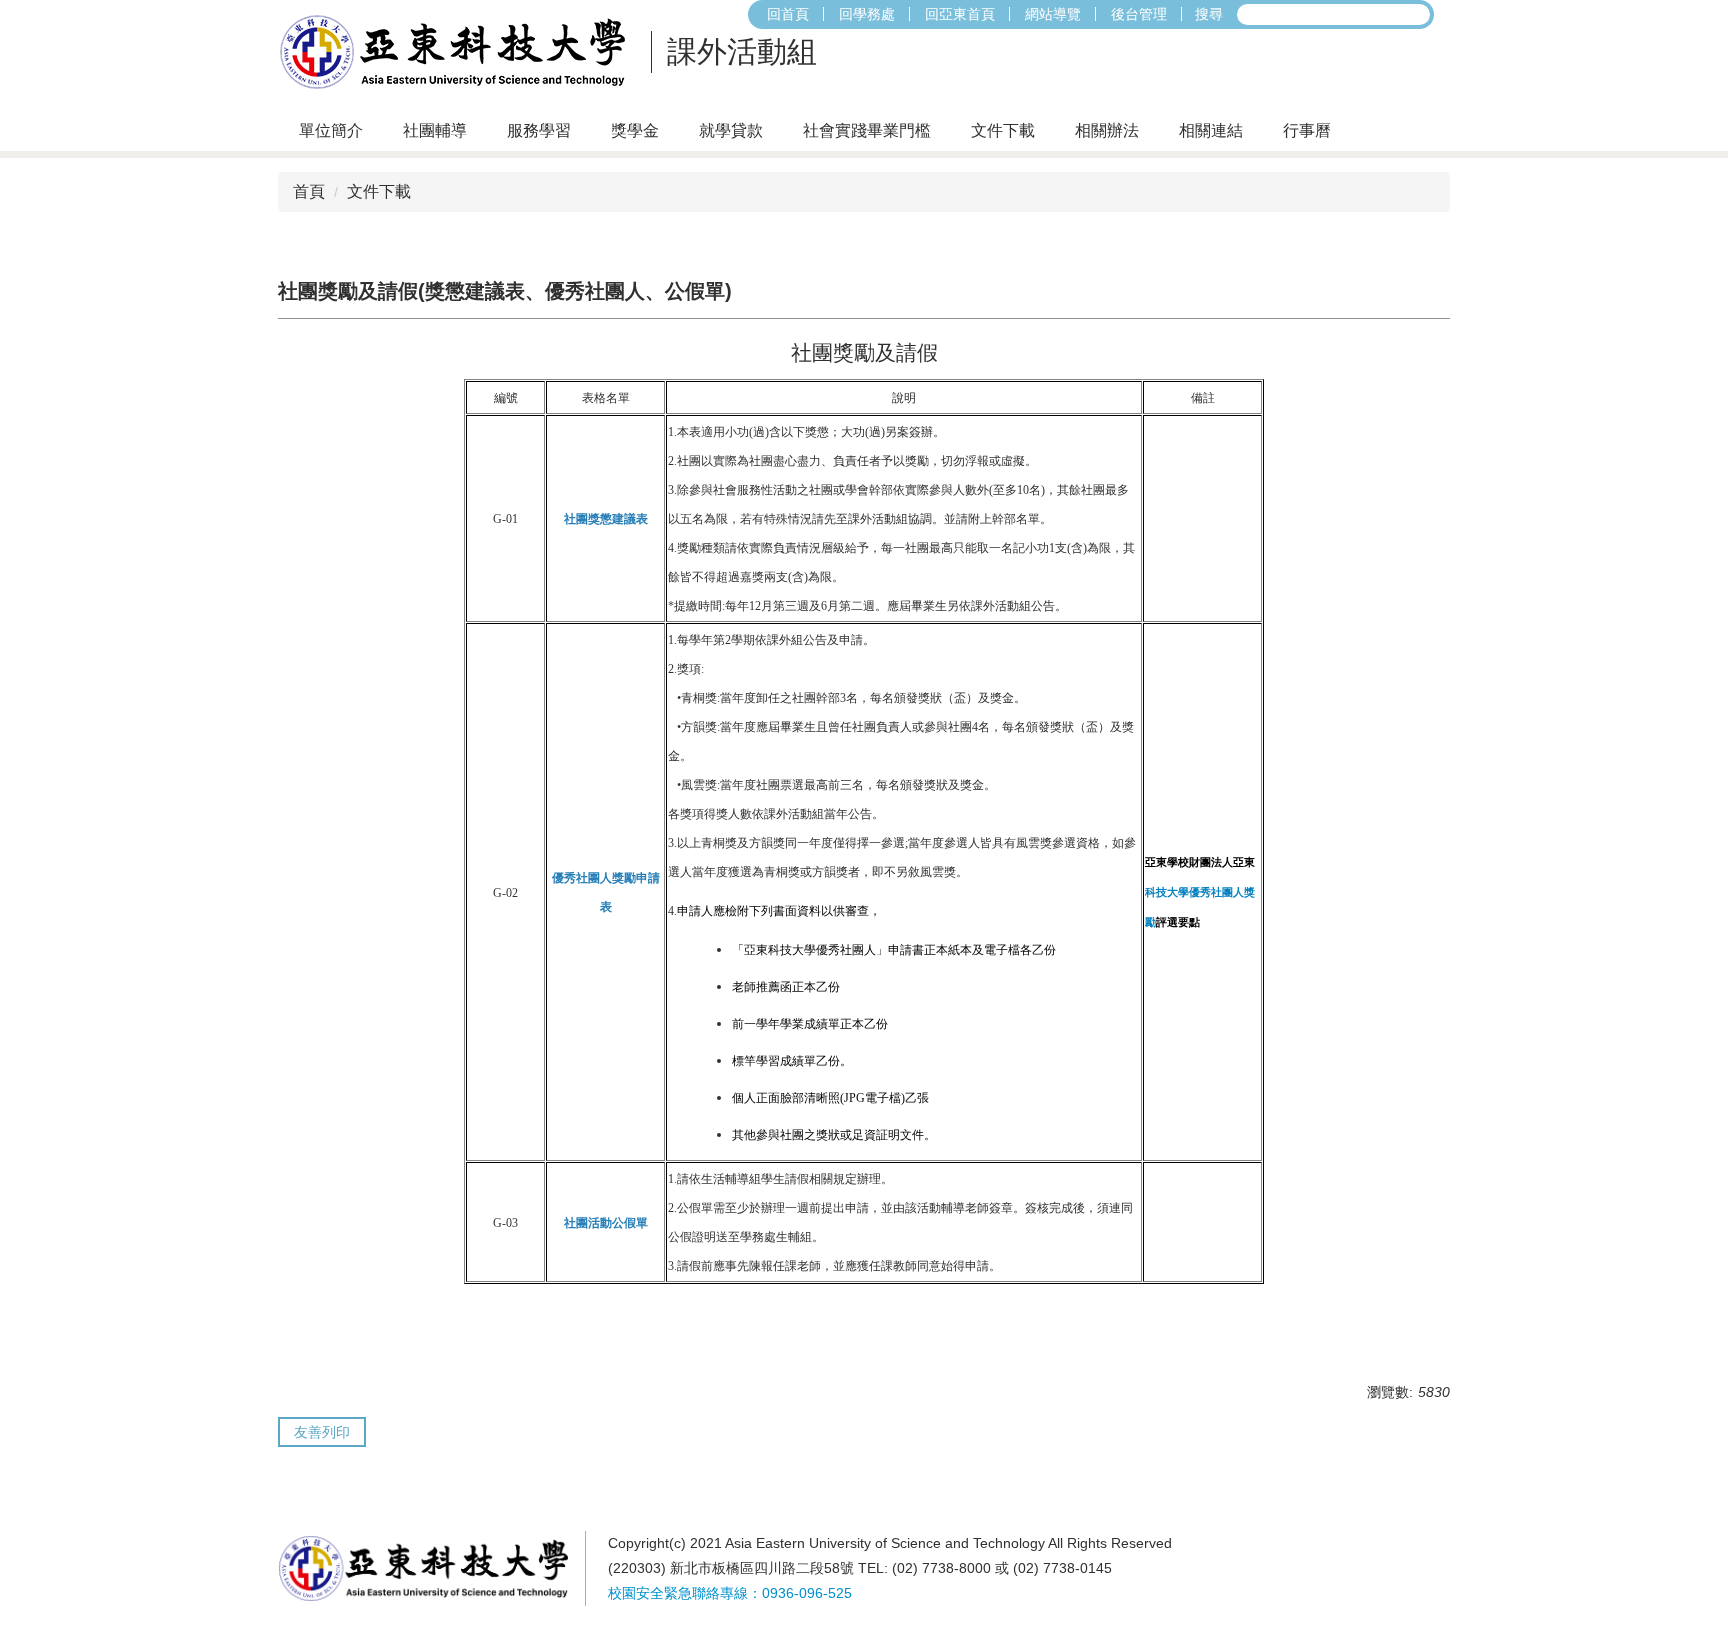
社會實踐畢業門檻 (867, 130)
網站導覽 (1053, 14)
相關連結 (1211, 130)
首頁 (309, 191)
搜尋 (1209, 14)
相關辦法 (1107, 130)
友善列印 (322, 1432)
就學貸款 (731, 130)
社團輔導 (435, 130)
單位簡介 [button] (331, 130)
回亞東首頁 (960, 14)
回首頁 (788, 14)
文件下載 (1003, 130)
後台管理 (1139, 14)
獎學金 (635, 130)
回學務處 (867, 14)
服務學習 (539, 130)
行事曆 (1307, 130)
